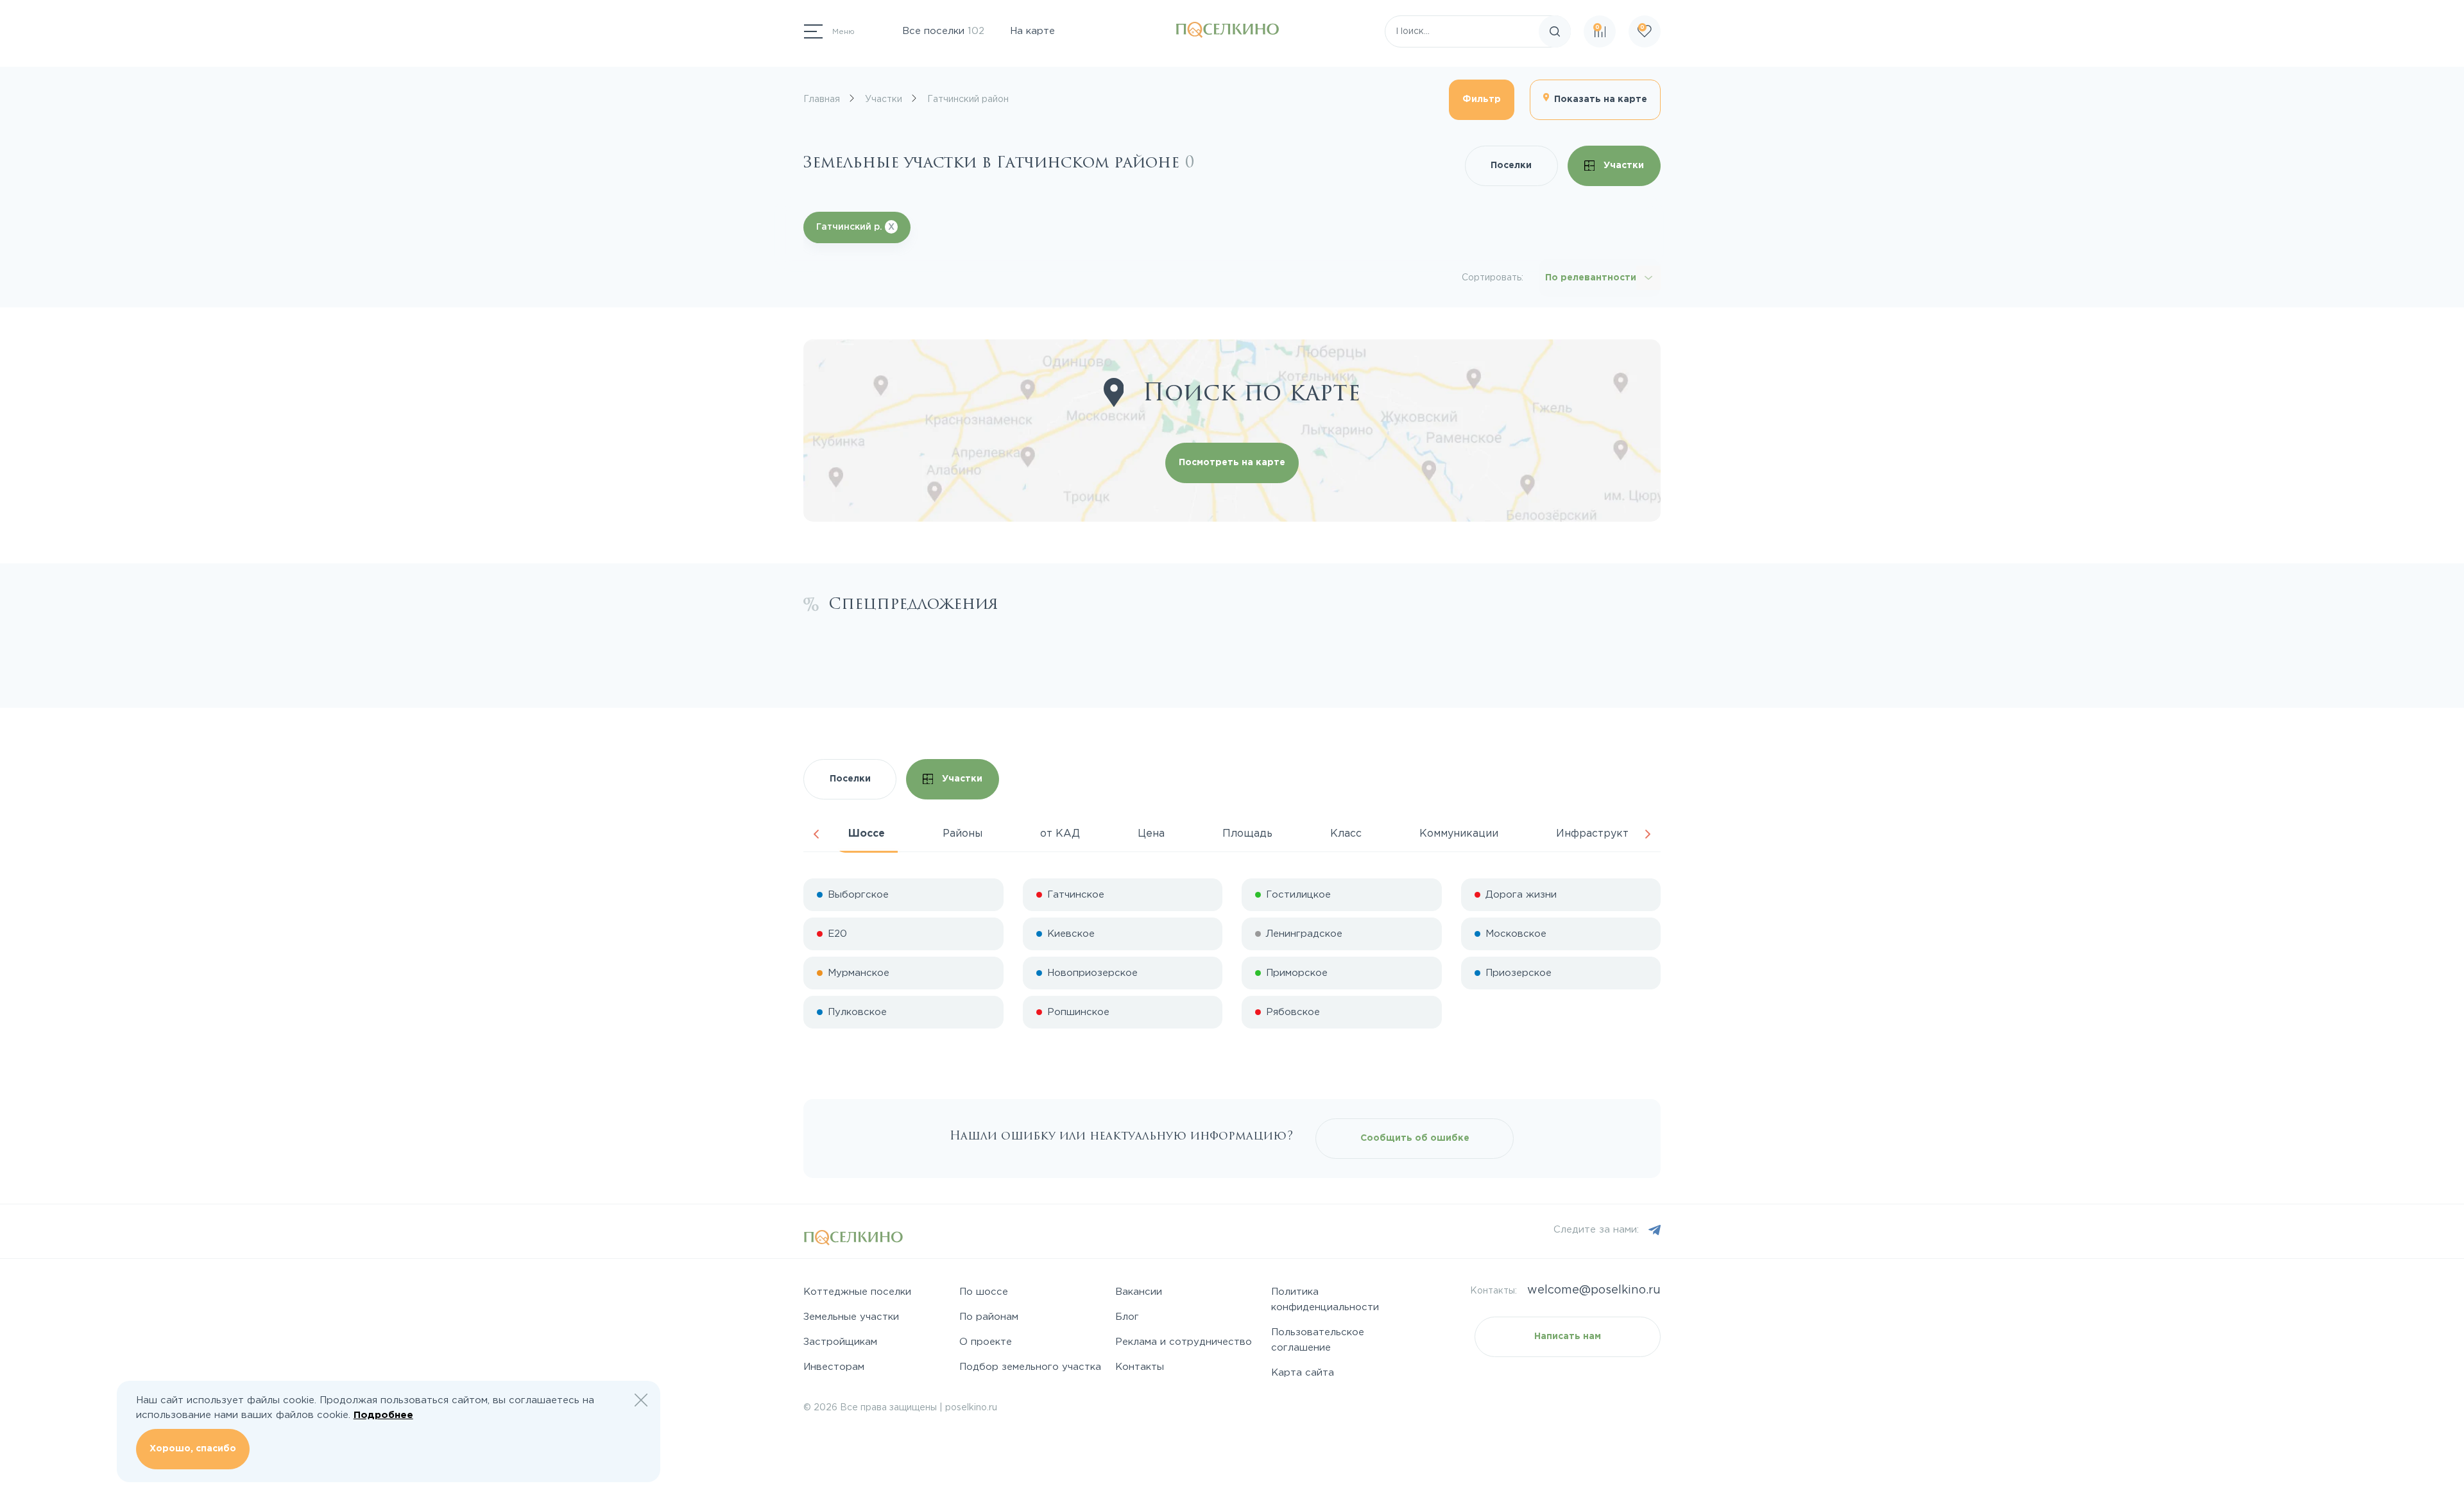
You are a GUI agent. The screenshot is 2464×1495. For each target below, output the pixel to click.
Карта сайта (1303, 1373)
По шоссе (984, 1292)
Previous (816, 834)
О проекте (986, 1342)
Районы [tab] (963, 834)
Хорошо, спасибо (193, 1449)
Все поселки (943, 31)
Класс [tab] (1346, 834)
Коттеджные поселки (857, 1292)
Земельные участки (851, 1317)
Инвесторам (834, 1367)
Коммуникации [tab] (1459, 834)
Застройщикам (840, 1342)
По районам (989, 1317)
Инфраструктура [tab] (1602, 834)
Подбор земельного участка (1030, 1367)
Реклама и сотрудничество (1184, 1342)
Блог (1127, 1317)
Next (1648, 834)
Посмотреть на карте (1232, 463)
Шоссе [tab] (867, 834)
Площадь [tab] (1247, 834)
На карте (1032, 31)
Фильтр (1482, 99)
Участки (1622, 166)
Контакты (1140, 1367)
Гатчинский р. (855, 227)
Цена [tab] (1151, 834)
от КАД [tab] (1060, 834)
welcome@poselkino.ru (1594, 1290)
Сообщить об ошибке (1415, 1138)
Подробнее (383, 1415)
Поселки (1511, 166)
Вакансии (1139, 1292)
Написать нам (1568, 1337)
